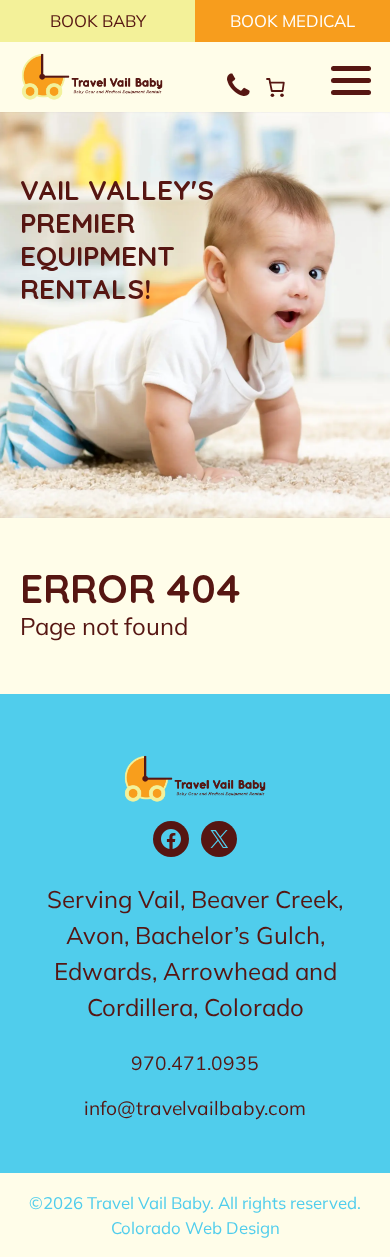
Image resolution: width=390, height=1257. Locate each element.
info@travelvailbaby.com (195, 1108)
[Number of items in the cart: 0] (275, 87)
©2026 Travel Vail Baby (119, 1202)
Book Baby (98, 20)
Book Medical (292, 20)
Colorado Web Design (195, 1227)
